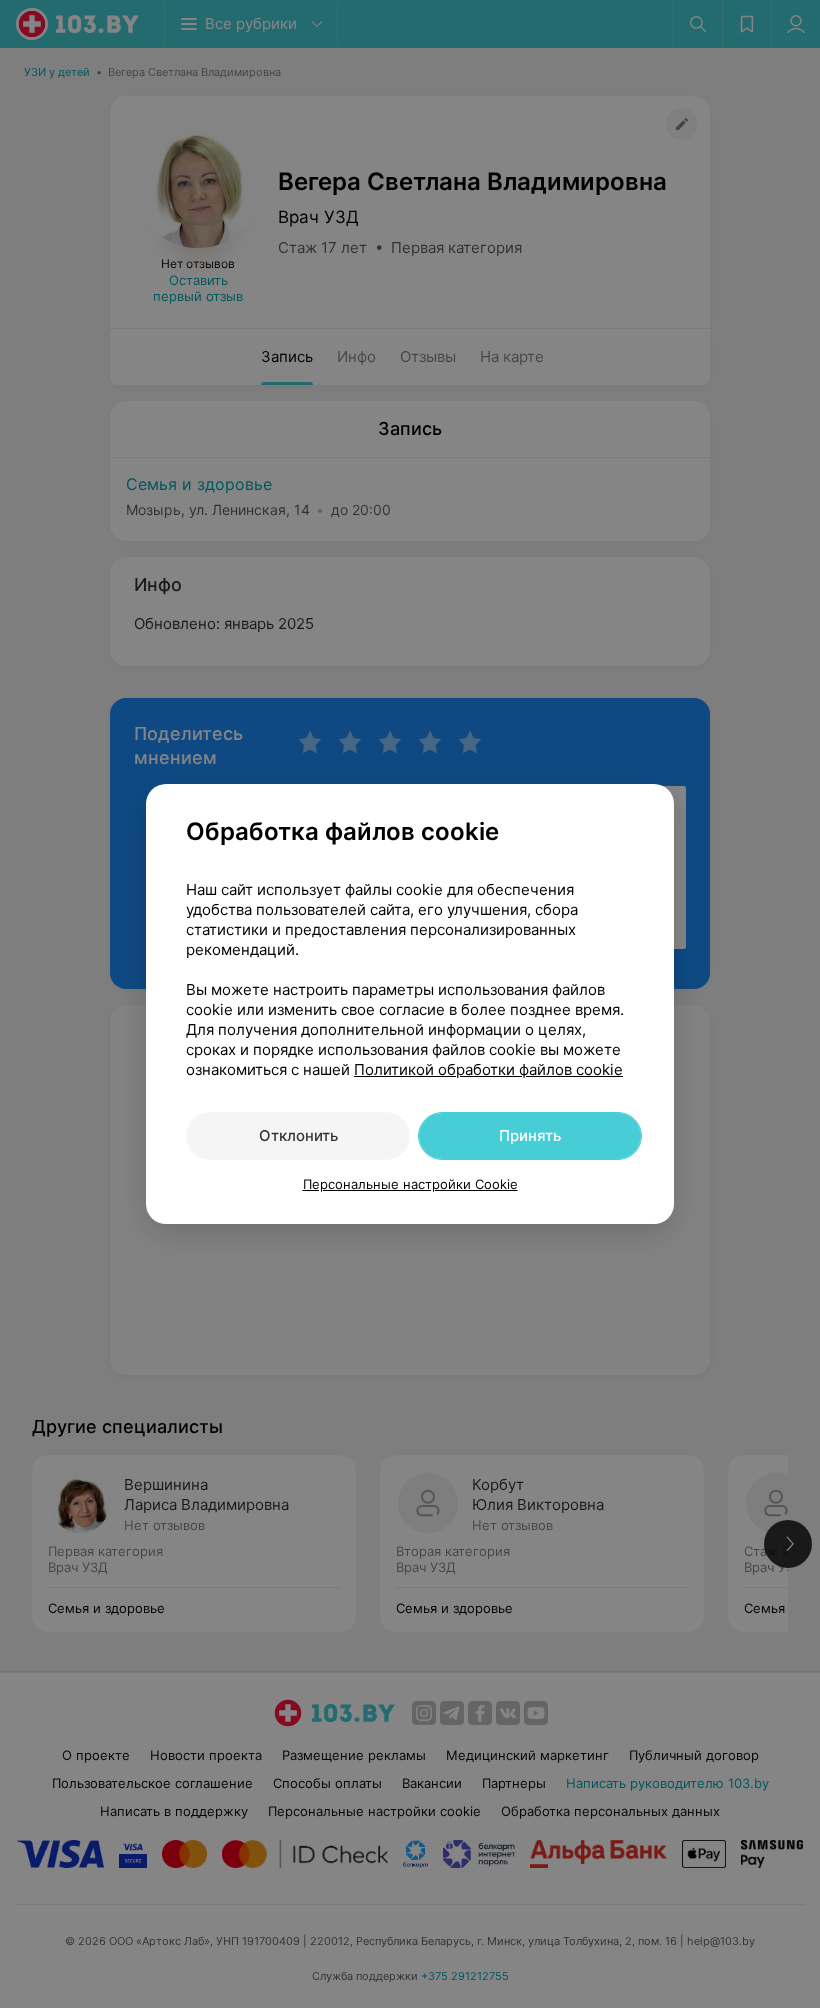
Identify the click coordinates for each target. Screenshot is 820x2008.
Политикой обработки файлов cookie (488, 1069)
